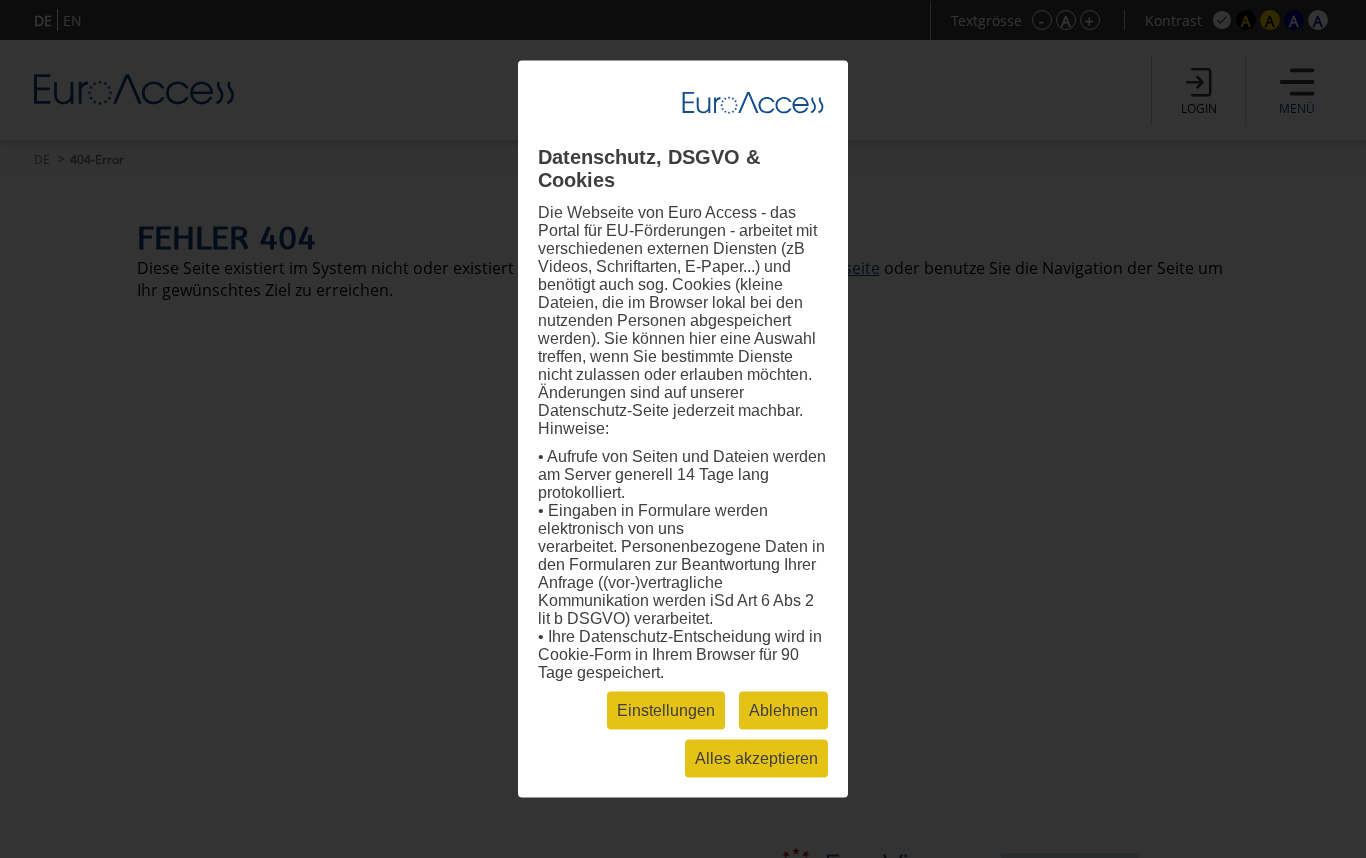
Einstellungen (666, 710)
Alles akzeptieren (756, 758)
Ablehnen (783, 710)
